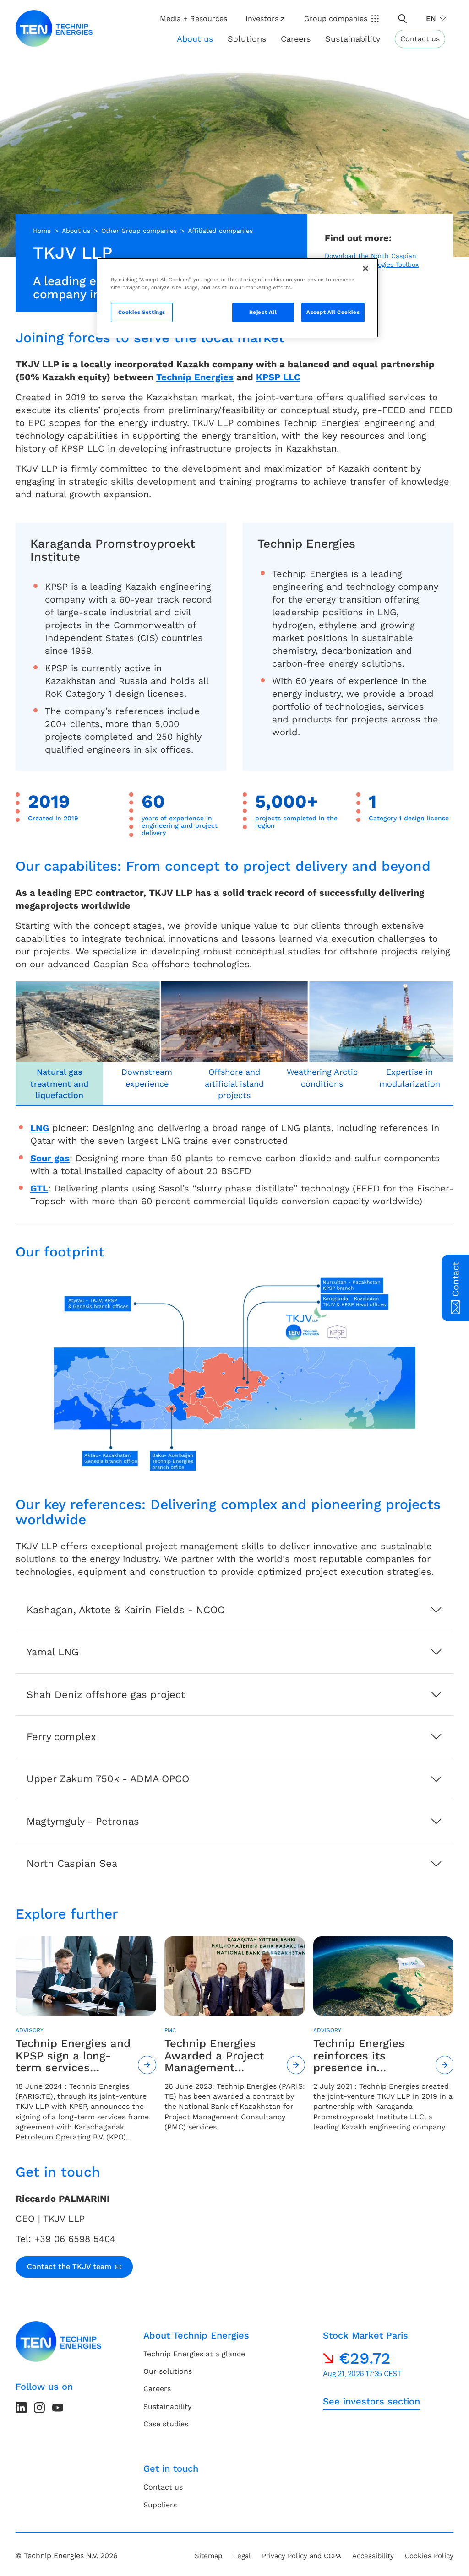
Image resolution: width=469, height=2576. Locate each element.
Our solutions (168, 2371)
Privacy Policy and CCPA (302, 2556)
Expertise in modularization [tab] (410, 1078)
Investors (262, 19)
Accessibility (373, 2556)
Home (42, 231)
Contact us (420, 39)
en (431, 19)
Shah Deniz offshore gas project (106, 1695)
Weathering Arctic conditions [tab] (322, 1078)
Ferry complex (61, 1737)
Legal (242, 2556)
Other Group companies (139, 231)
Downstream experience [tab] (147, 1078)
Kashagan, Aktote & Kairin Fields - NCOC (125, 1610)
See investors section (371, 2401)
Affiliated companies (220, 231)
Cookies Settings (142, 312)
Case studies (166, 2424)
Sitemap (208, 2556)
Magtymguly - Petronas (83, 1821)
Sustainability (167, 2406)
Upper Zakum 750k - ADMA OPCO (108, 1779)
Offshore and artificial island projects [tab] (234, 1083)
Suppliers (160, 2505)
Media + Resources (194, 19)
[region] (238, 298)
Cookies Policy (429, 2556)
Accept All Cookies (333, 312)
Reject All (263, 312)
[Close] (365, 269)
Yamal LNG (53, 1652)
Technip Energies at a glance (194, 2354)
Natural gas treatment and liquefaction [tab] (59, 1083)
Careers (296, 39)
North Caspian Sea (72, 1863)
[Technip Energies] (54, 28)
